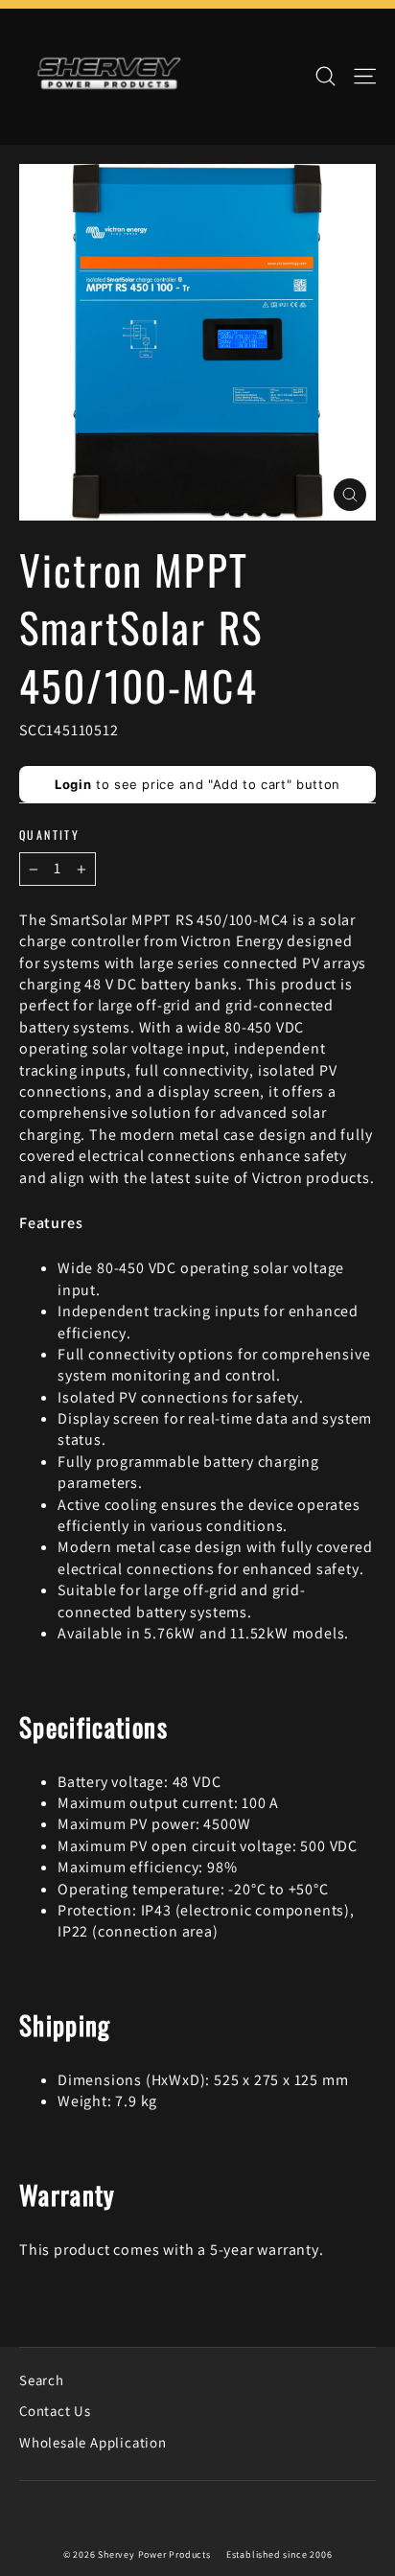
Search (42, 2380)
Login (73, 784)
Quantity (49, 835)
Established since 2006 (279, 2554)
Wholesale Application (93, 2442)
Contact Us (55, 2411)
